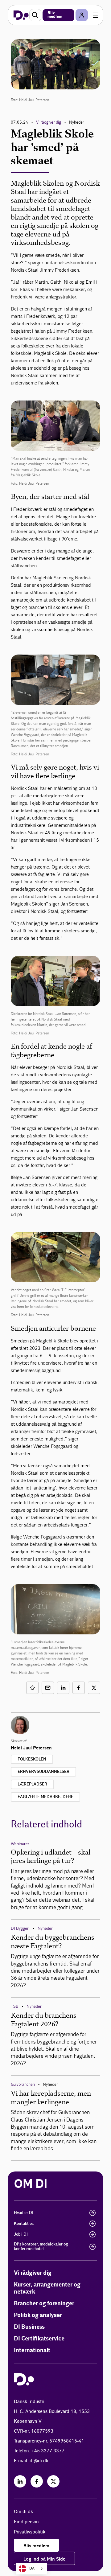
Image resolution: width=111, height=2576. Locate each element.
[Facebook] (37, 2481)
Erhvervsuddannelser (43, 1772)
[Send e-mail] (48, 1688)
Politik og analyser (38, 2315)
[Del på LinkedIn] (63, 1688)
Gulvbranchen (23, 2084)
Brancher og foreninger (44, 2304)
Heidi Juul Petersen (31, 1748)
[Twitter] (53, 2481)
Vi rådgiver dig (49, 122)
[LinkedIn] (20, 2481)
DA (32, 2568)
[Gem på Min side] (32, 1688)
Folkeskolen (32, 1759)
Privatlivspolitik (30, 2532)
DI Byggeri (20, 1928)
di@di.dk (39, 2461)
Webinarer (20, 1844)
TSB (15, 2006)
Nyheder (45, 1928)
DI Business (29, 2327)
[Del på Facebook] (79, 1688)
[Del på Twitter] (94, 1688)
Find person (26, 2522)
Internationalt (32, 2350)
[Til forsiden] (21, 15)
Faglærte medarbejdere (45, 1797)
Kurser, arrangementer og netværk (47, 2288)
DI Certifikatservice (39, 2339)
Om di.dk (23, 2512)
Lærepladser (32, 1784)
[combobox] (31, 2569)
